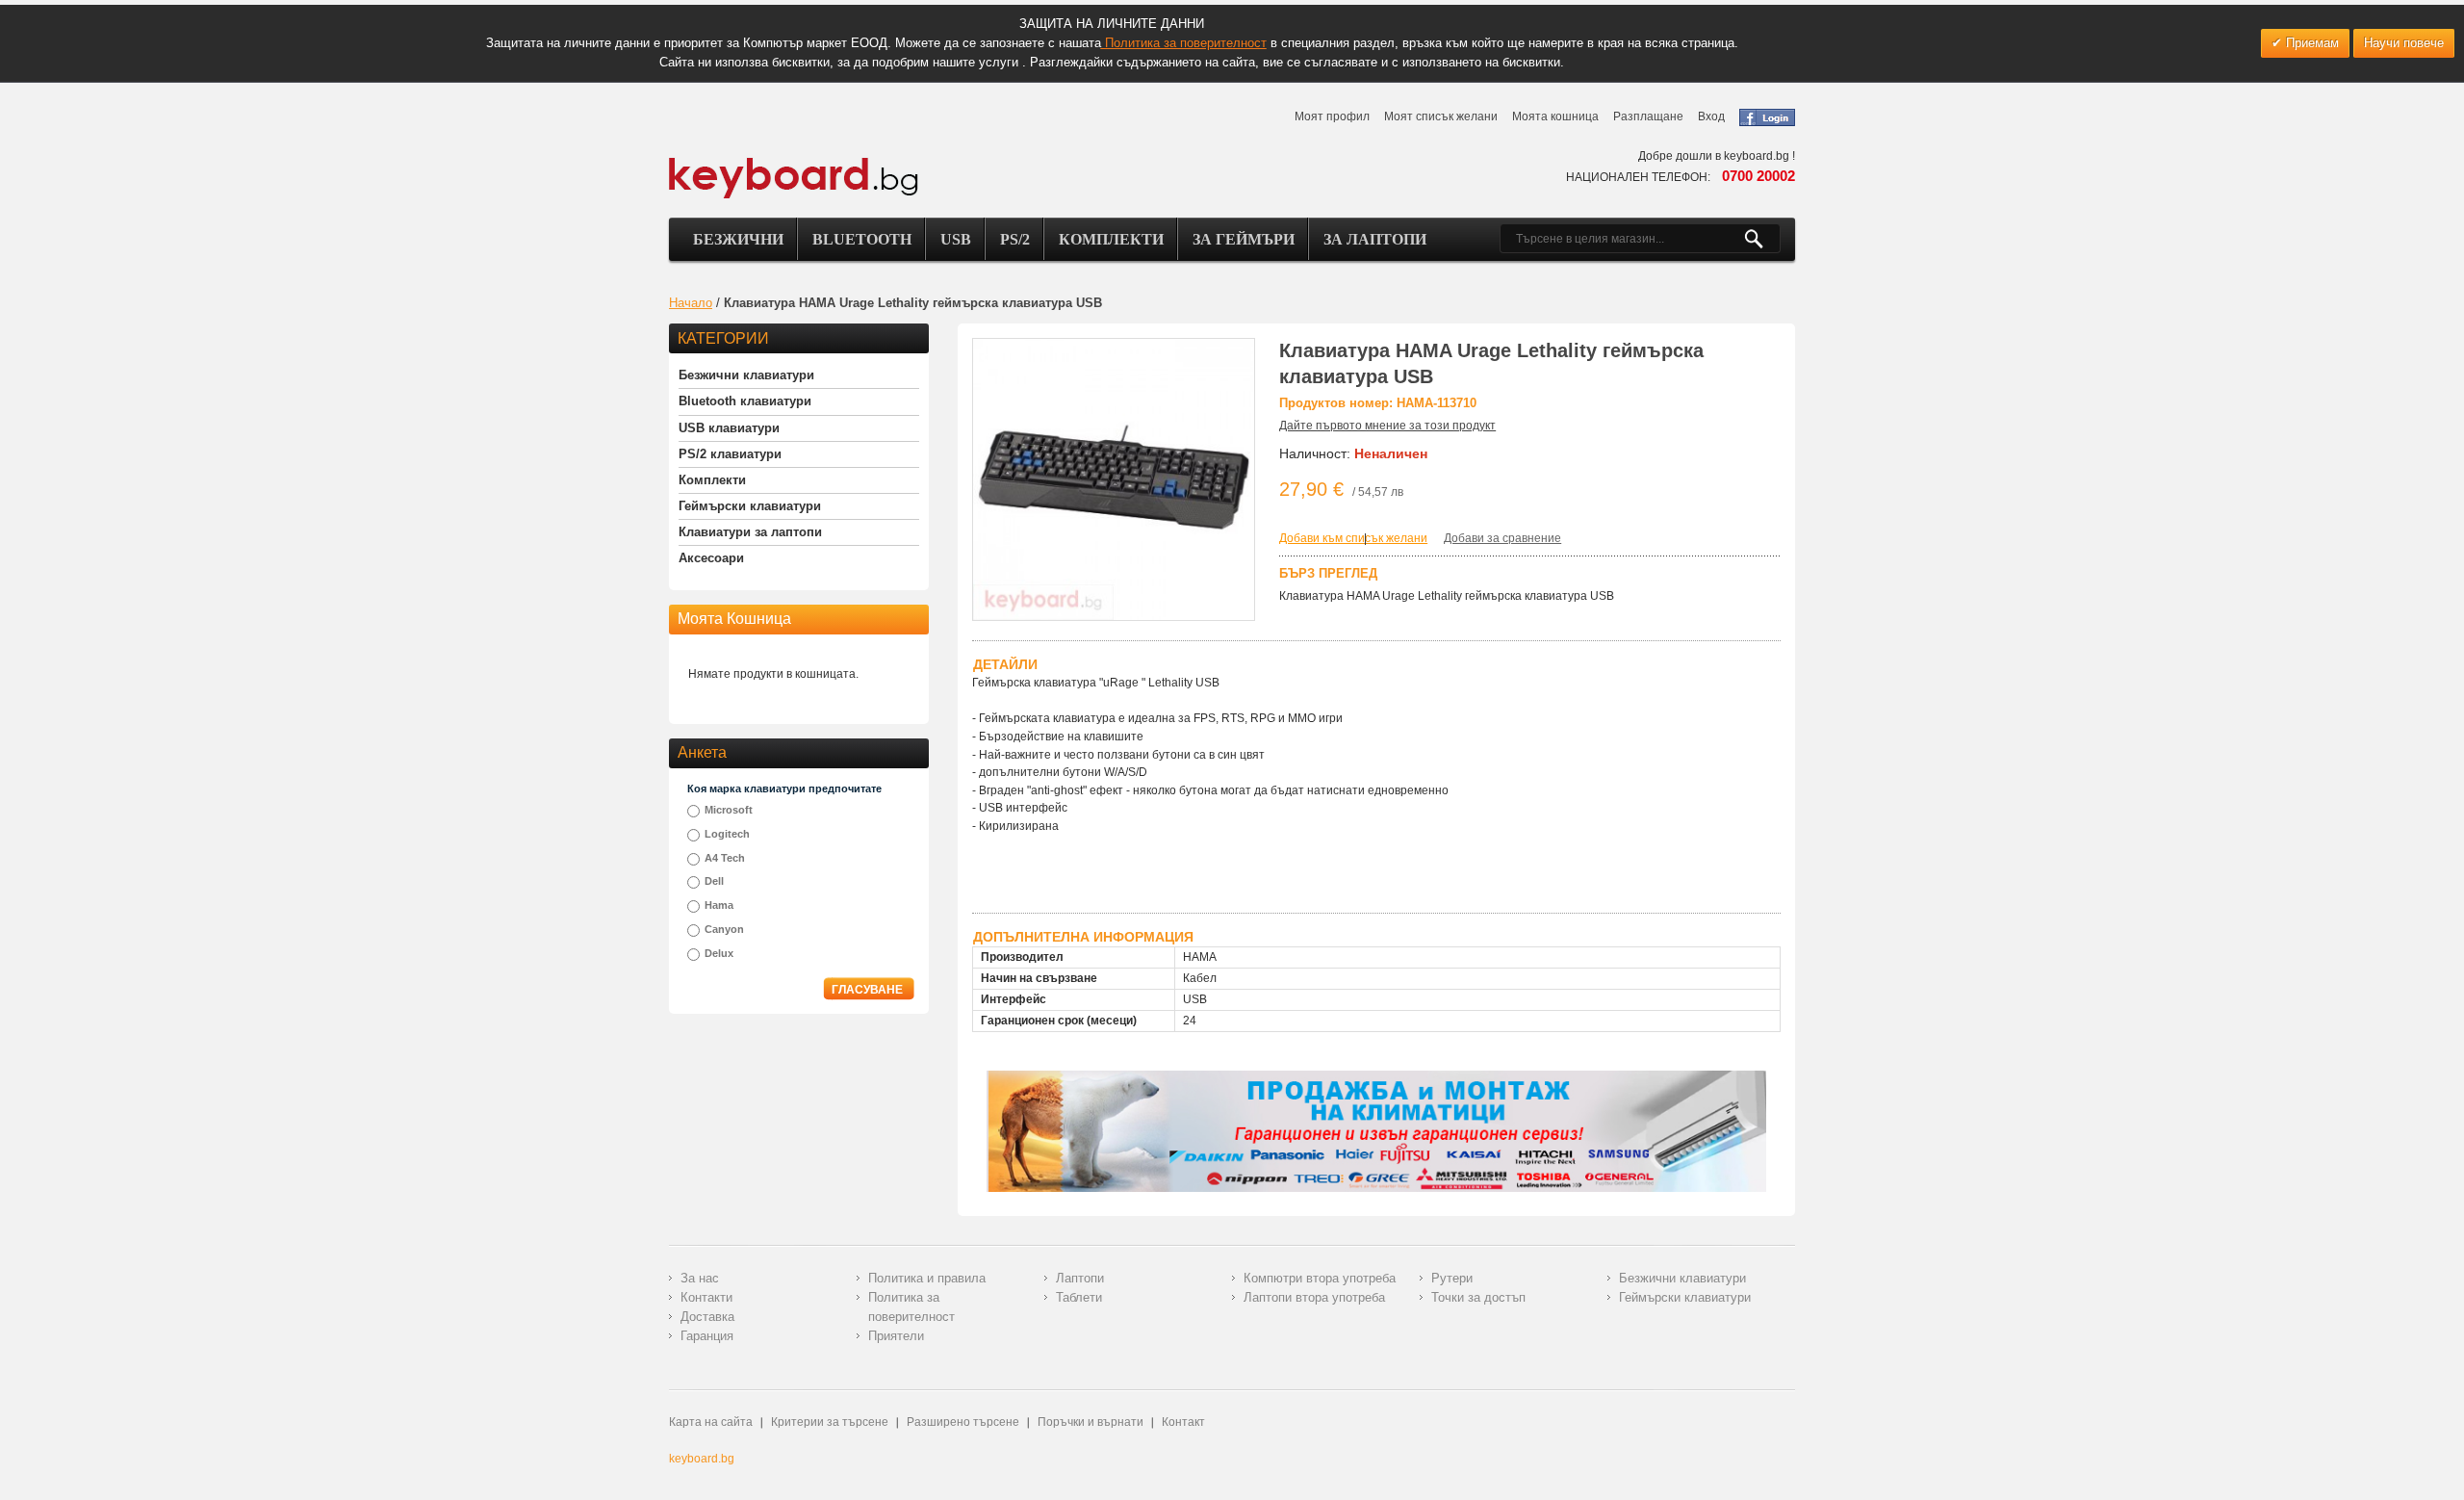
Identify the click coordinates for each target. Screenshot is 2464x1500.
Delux (719, 953)
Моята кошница (1555, 116)
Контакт (1183, 1422)
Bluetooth (862, 239)
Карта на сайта (711, 1422)
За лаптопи (1375, 239)
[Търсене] (1762, 239)
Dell (714, 881)
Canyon (724, 929)
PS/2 (1015, 239)
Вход (1711, 116)
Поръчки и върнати (1091, 1422)
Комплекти (1111, 239)
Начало (691, 303)
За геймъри (1244, 239)
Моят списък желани (1441, 116)
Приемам (2310, 43)
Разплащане (1648, 116)
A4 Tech (725, 858)
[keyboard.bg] (794, 163)
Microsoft (729, 810)
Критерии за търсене (830, 1422)
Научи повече (2404, 43)
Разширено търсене (963, 1422)
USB (956, 239)
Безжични (738, 239)
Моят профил (1332, 116)
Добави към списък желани (1353, 538)
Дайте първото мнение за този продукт (1387, 426)
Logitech (727, 834)
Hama (719, 905)
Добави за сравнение (1502, 538)
